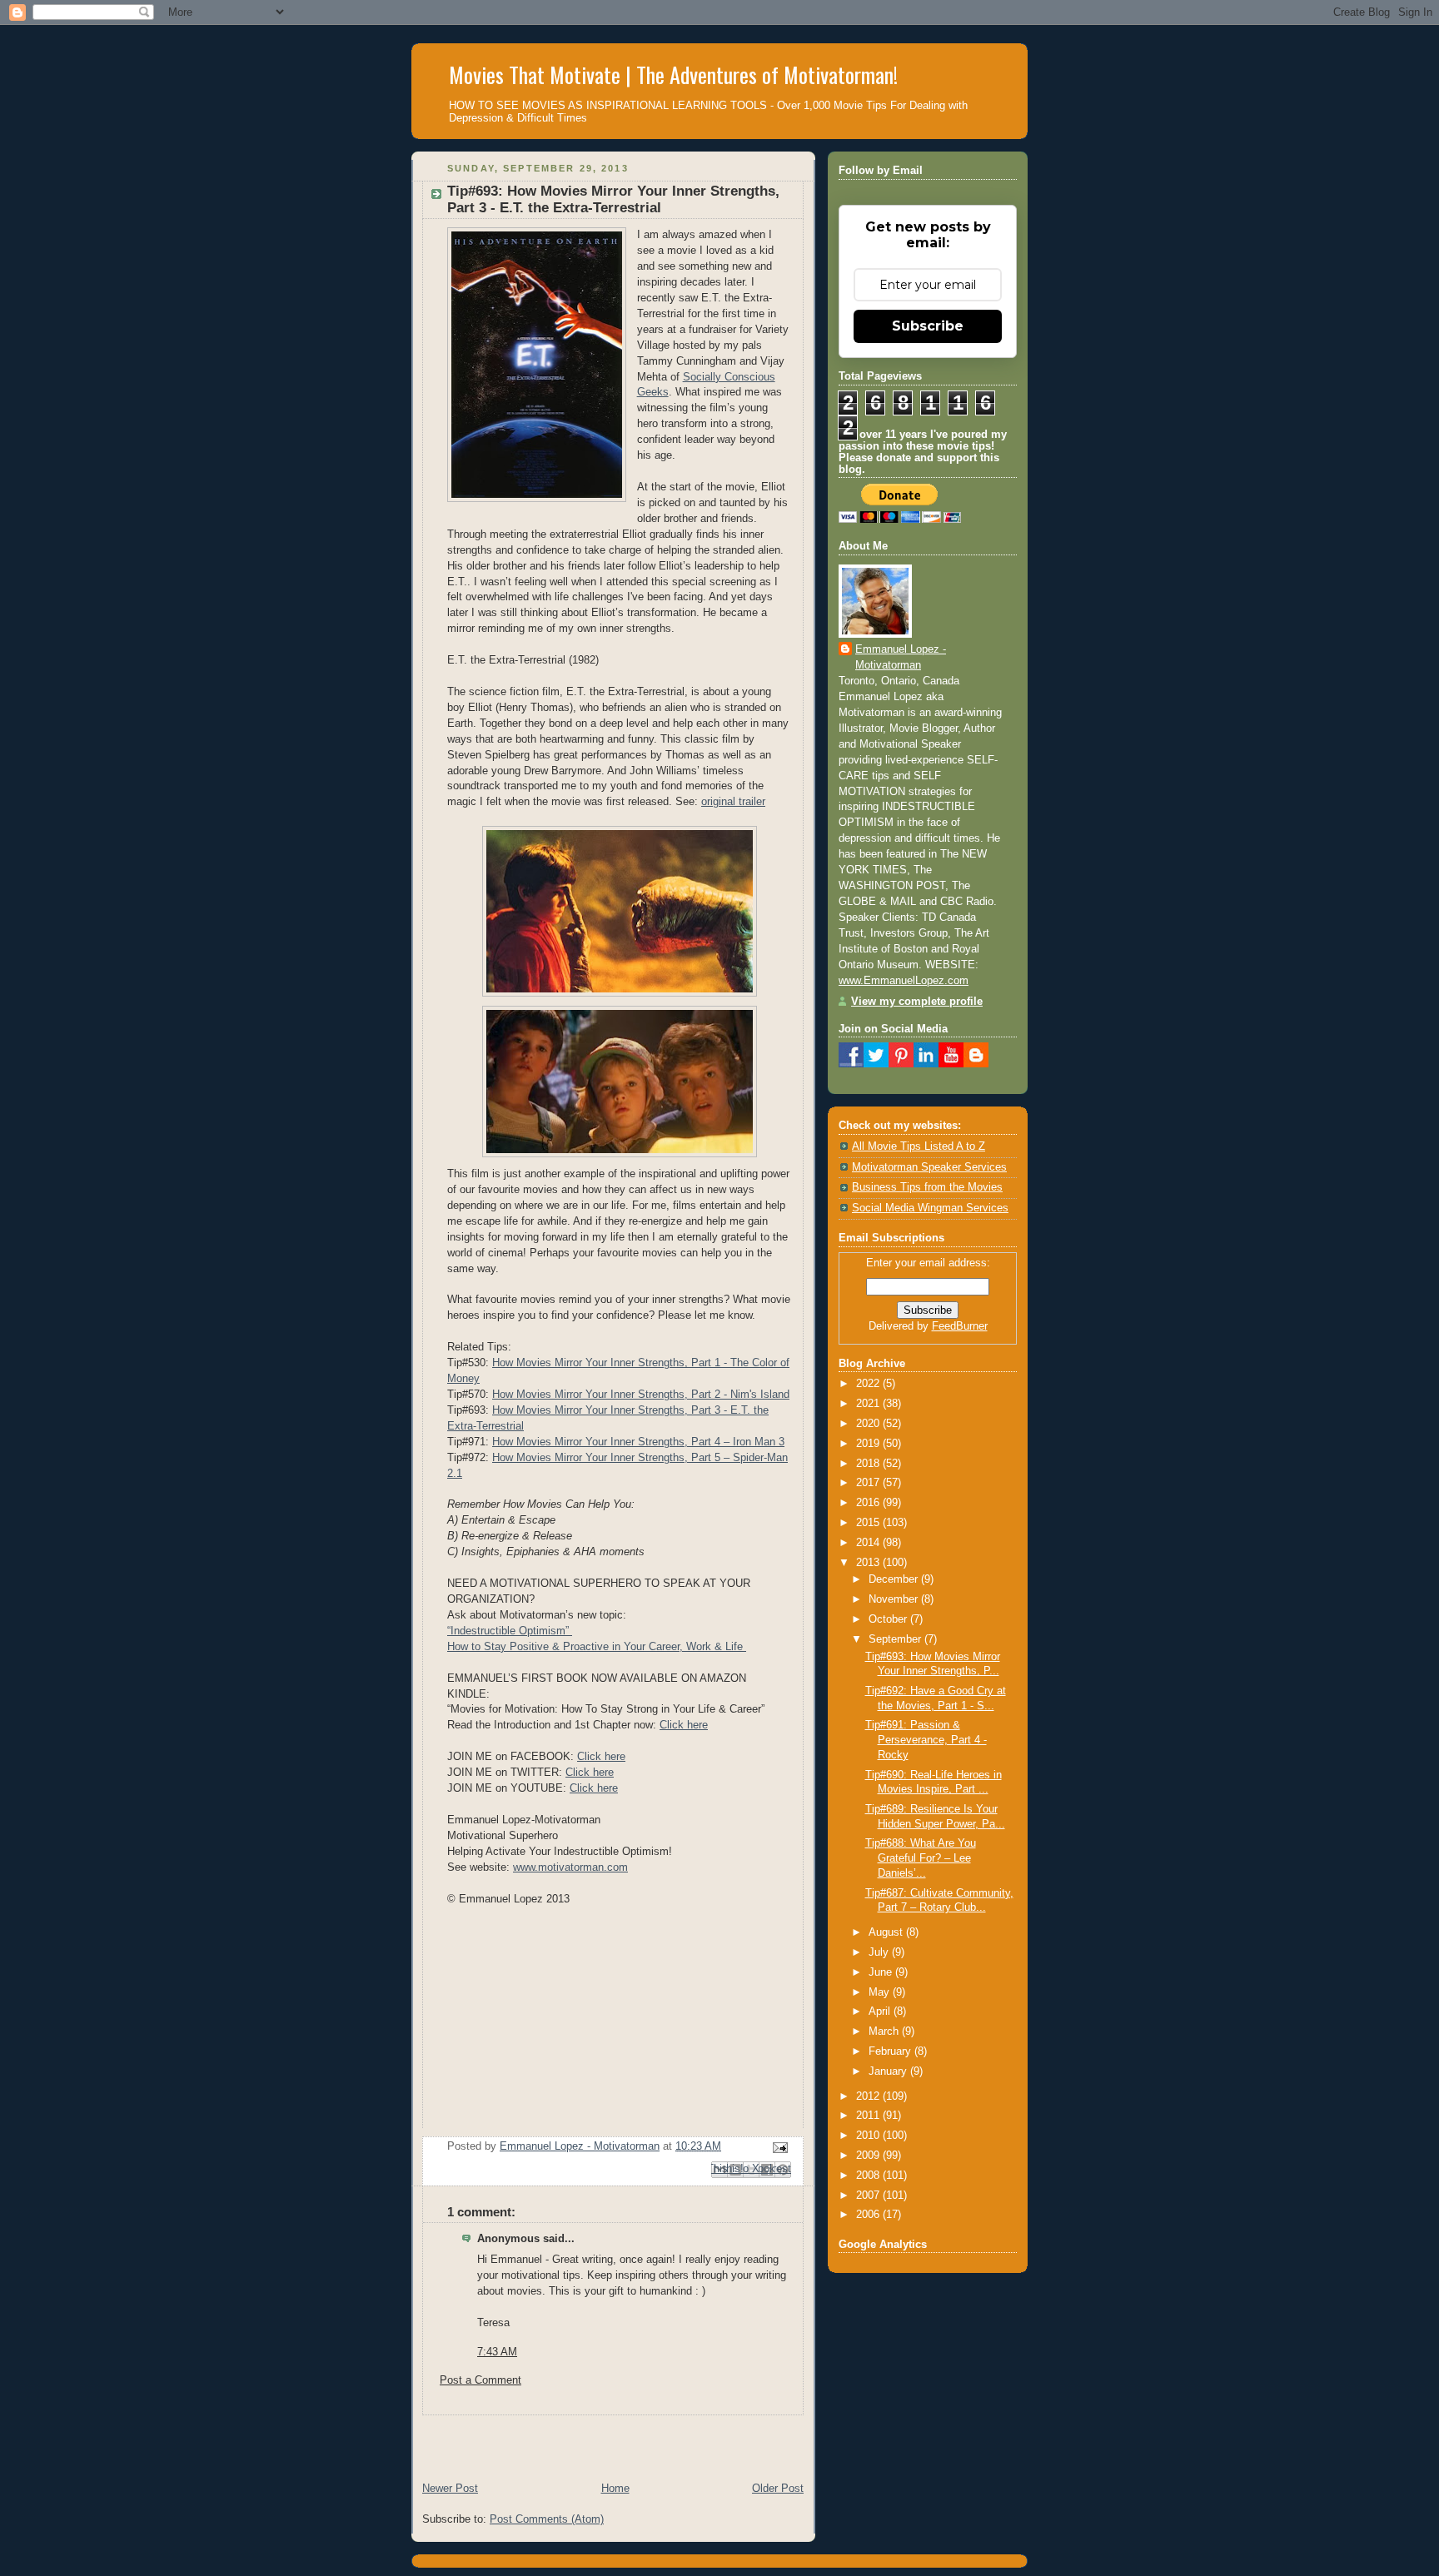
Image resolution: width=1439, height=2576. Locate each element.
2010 (869, 2136)
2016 (869, 1503)
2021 (869, 1404)
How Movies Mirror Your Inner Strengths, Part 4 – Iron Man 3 (638, 1442)
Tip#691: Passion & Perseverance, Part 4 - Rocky (926, 1740)
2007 (869, 2196)
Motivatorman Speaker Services (929, 1167)
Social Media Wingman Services (930, 1208)
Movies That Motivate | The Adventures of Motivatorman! (673, 75)
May (881, 1992)
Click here (684, 1725)
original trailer (733, 802)
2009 (869, 2156)
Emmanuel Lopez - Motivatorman (901, 657)
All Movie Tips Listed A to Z (919, 1146)
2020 (869, 1424)
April (881, 2012)
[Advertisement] (606, 2440)
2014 (869, 1543)
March (885, 2031)
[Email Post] (778, 2147)
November (895, 1599)
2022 (869, 1384)
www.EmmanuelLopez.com (904, 981)
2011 (869, 2116)
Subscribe (928, 326)
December (895, 1579)
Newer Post (450, 2489)
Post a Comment (480, 2380)
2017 (869, 1483)
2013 (869, 1563)
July (880, 1952)
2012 (869, 2096)
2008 (869, 2176)
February (891, 2051)
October (889, 1619)
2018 (869, 1464)
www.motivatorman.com (570, 1867)
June (882, 1972)
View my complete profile (917, 1002)
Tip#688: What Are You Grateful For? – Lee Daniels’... (921, 1858)
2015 (869, 1523)
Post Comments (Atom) (547, 2519)
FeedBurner (960, 1326)
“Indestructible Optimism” (510, 1631)
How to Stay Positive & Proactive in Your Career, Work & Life (597, 1647)
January (889, 2071)
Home (615, 2489)
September (896, 1639)
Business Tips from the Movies (927, 1187)
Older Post (778, 2489)
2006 (869, 2215)
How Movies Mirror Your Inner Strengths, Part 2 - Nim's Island (641, 1395)
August (887, 1932)
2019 (869, 1444)
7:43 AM (497, 2352)
